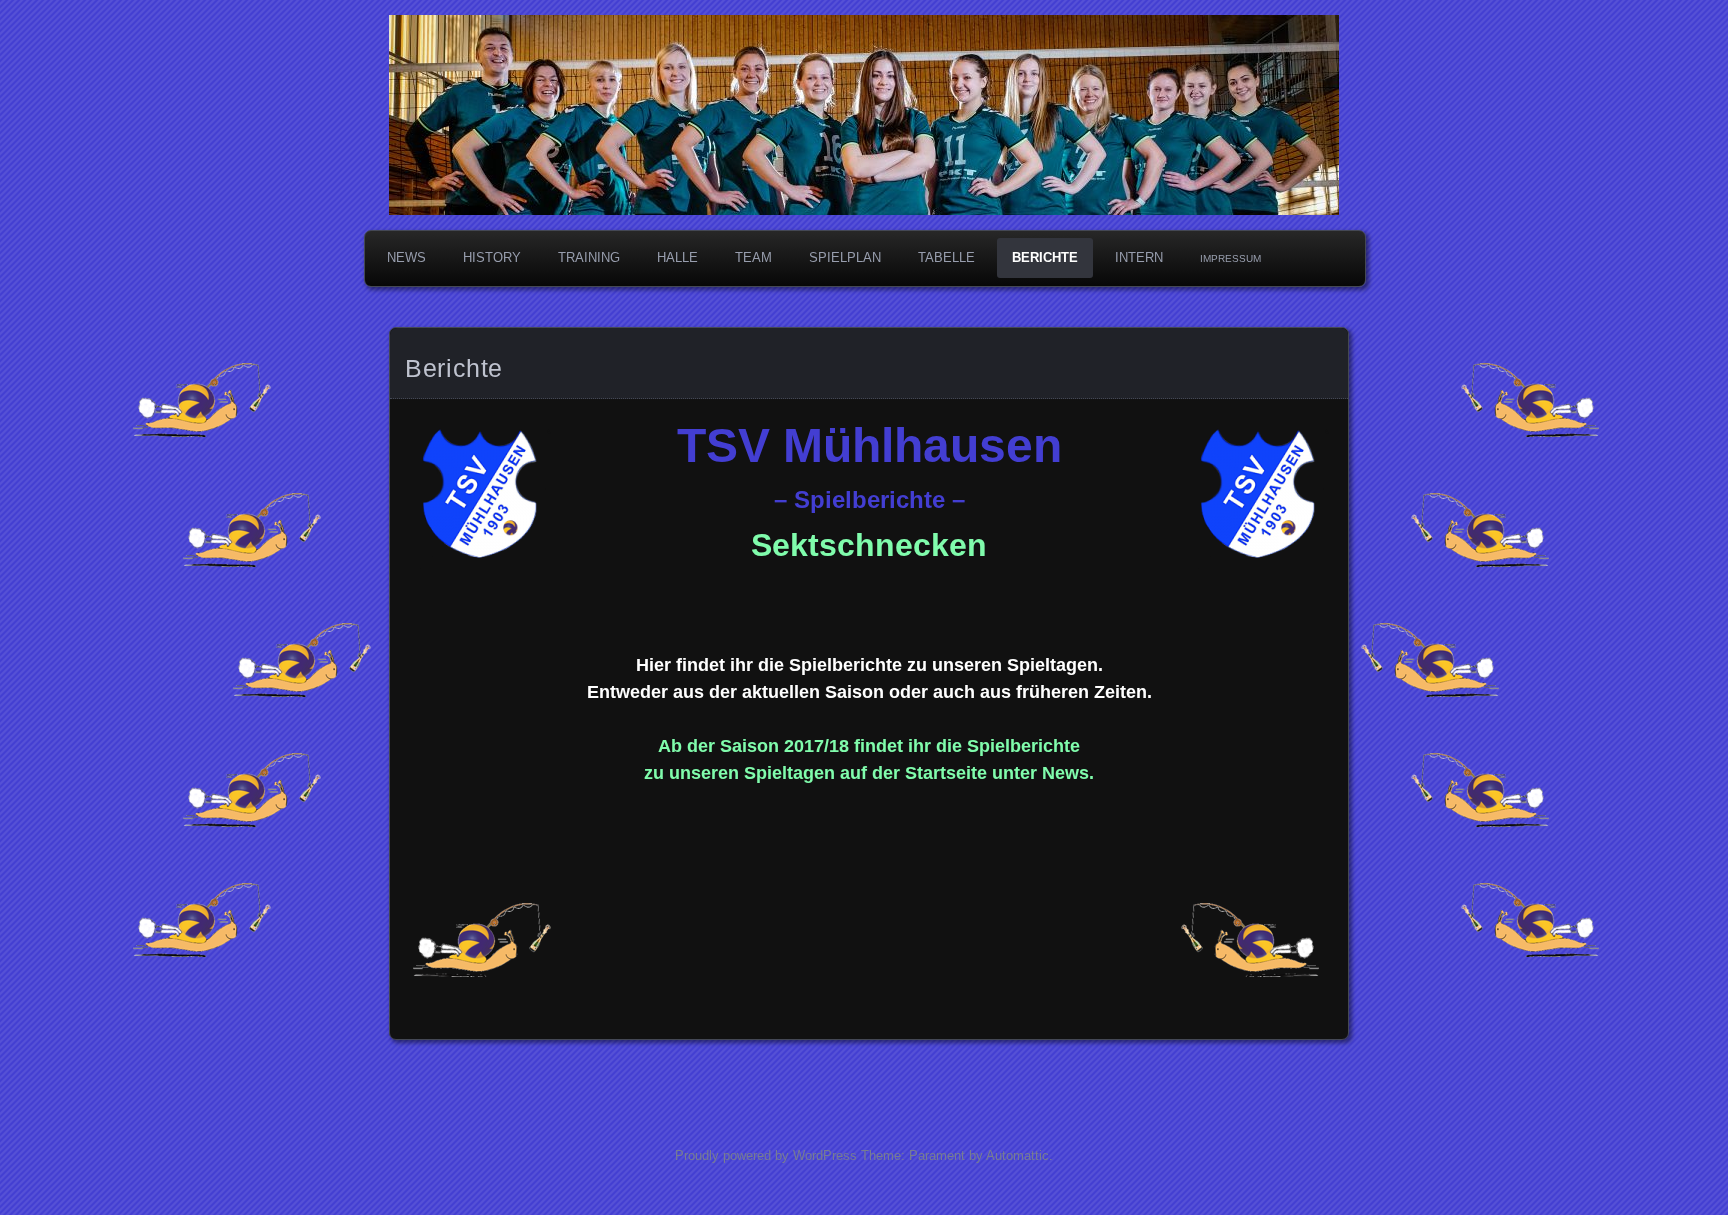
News (406, 257)
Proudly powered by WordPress (766, 1155)
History (492, 257)
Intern (1139, 257)
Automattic (1017, 1155)
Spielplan (845, 257)
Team (753, 257)
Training (589, 257)
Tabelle (946, 257)
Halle (677, 257)
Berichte (1045, 257)
